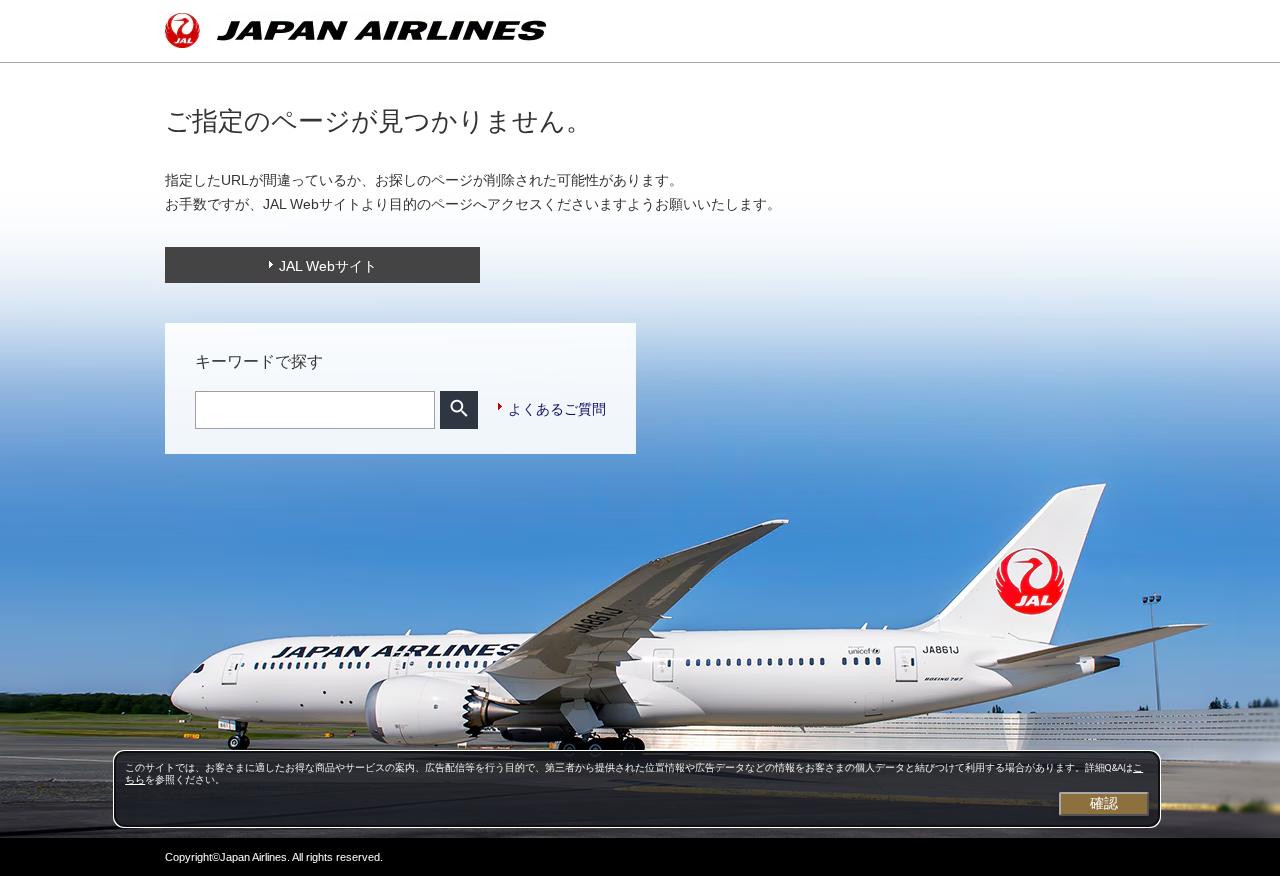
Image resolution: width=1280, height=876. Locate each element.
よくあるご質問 (557, 409)
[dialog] (637, 789)
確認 (1104, 803)
